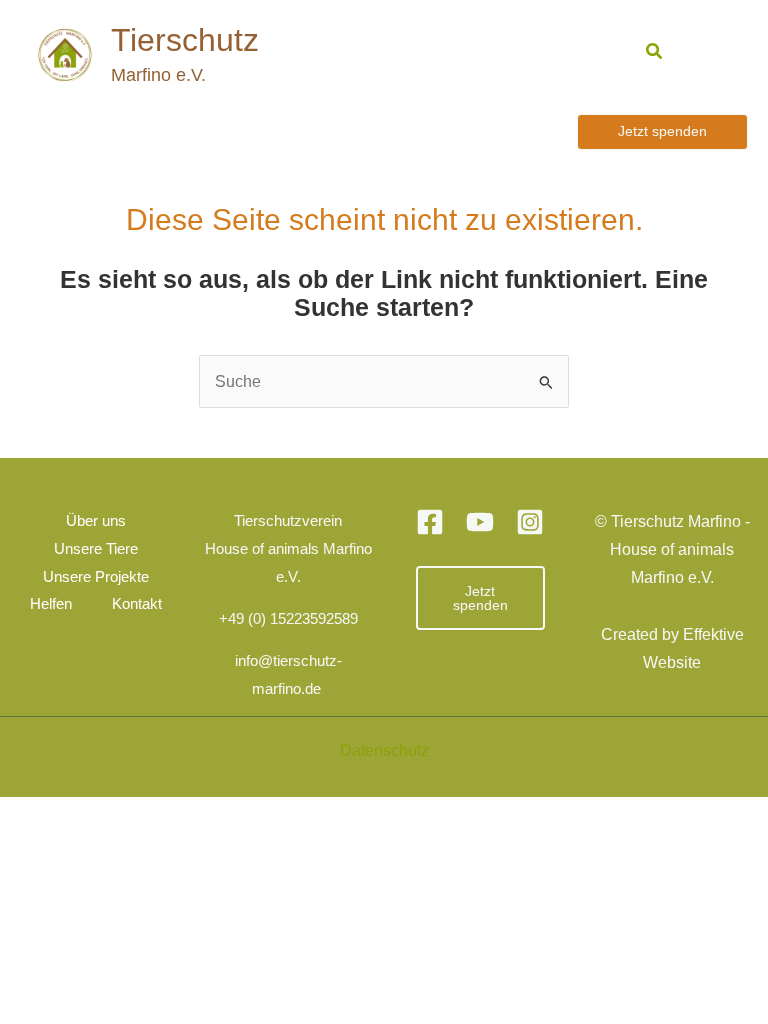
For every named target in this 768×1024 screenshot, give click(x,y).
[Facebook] (430, 522)
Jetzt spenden (480, 598)
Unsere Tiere (96, 549)
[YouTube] (480, 522)
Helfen (51, 604)
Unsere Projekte (96, 577)
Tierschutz (185, 40)
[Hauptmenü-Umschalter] (708, 54)
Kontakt (137, 604)
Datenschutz (384, 750)
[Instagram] (530, 522)
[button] (655, 52)
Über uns (96, 521)
